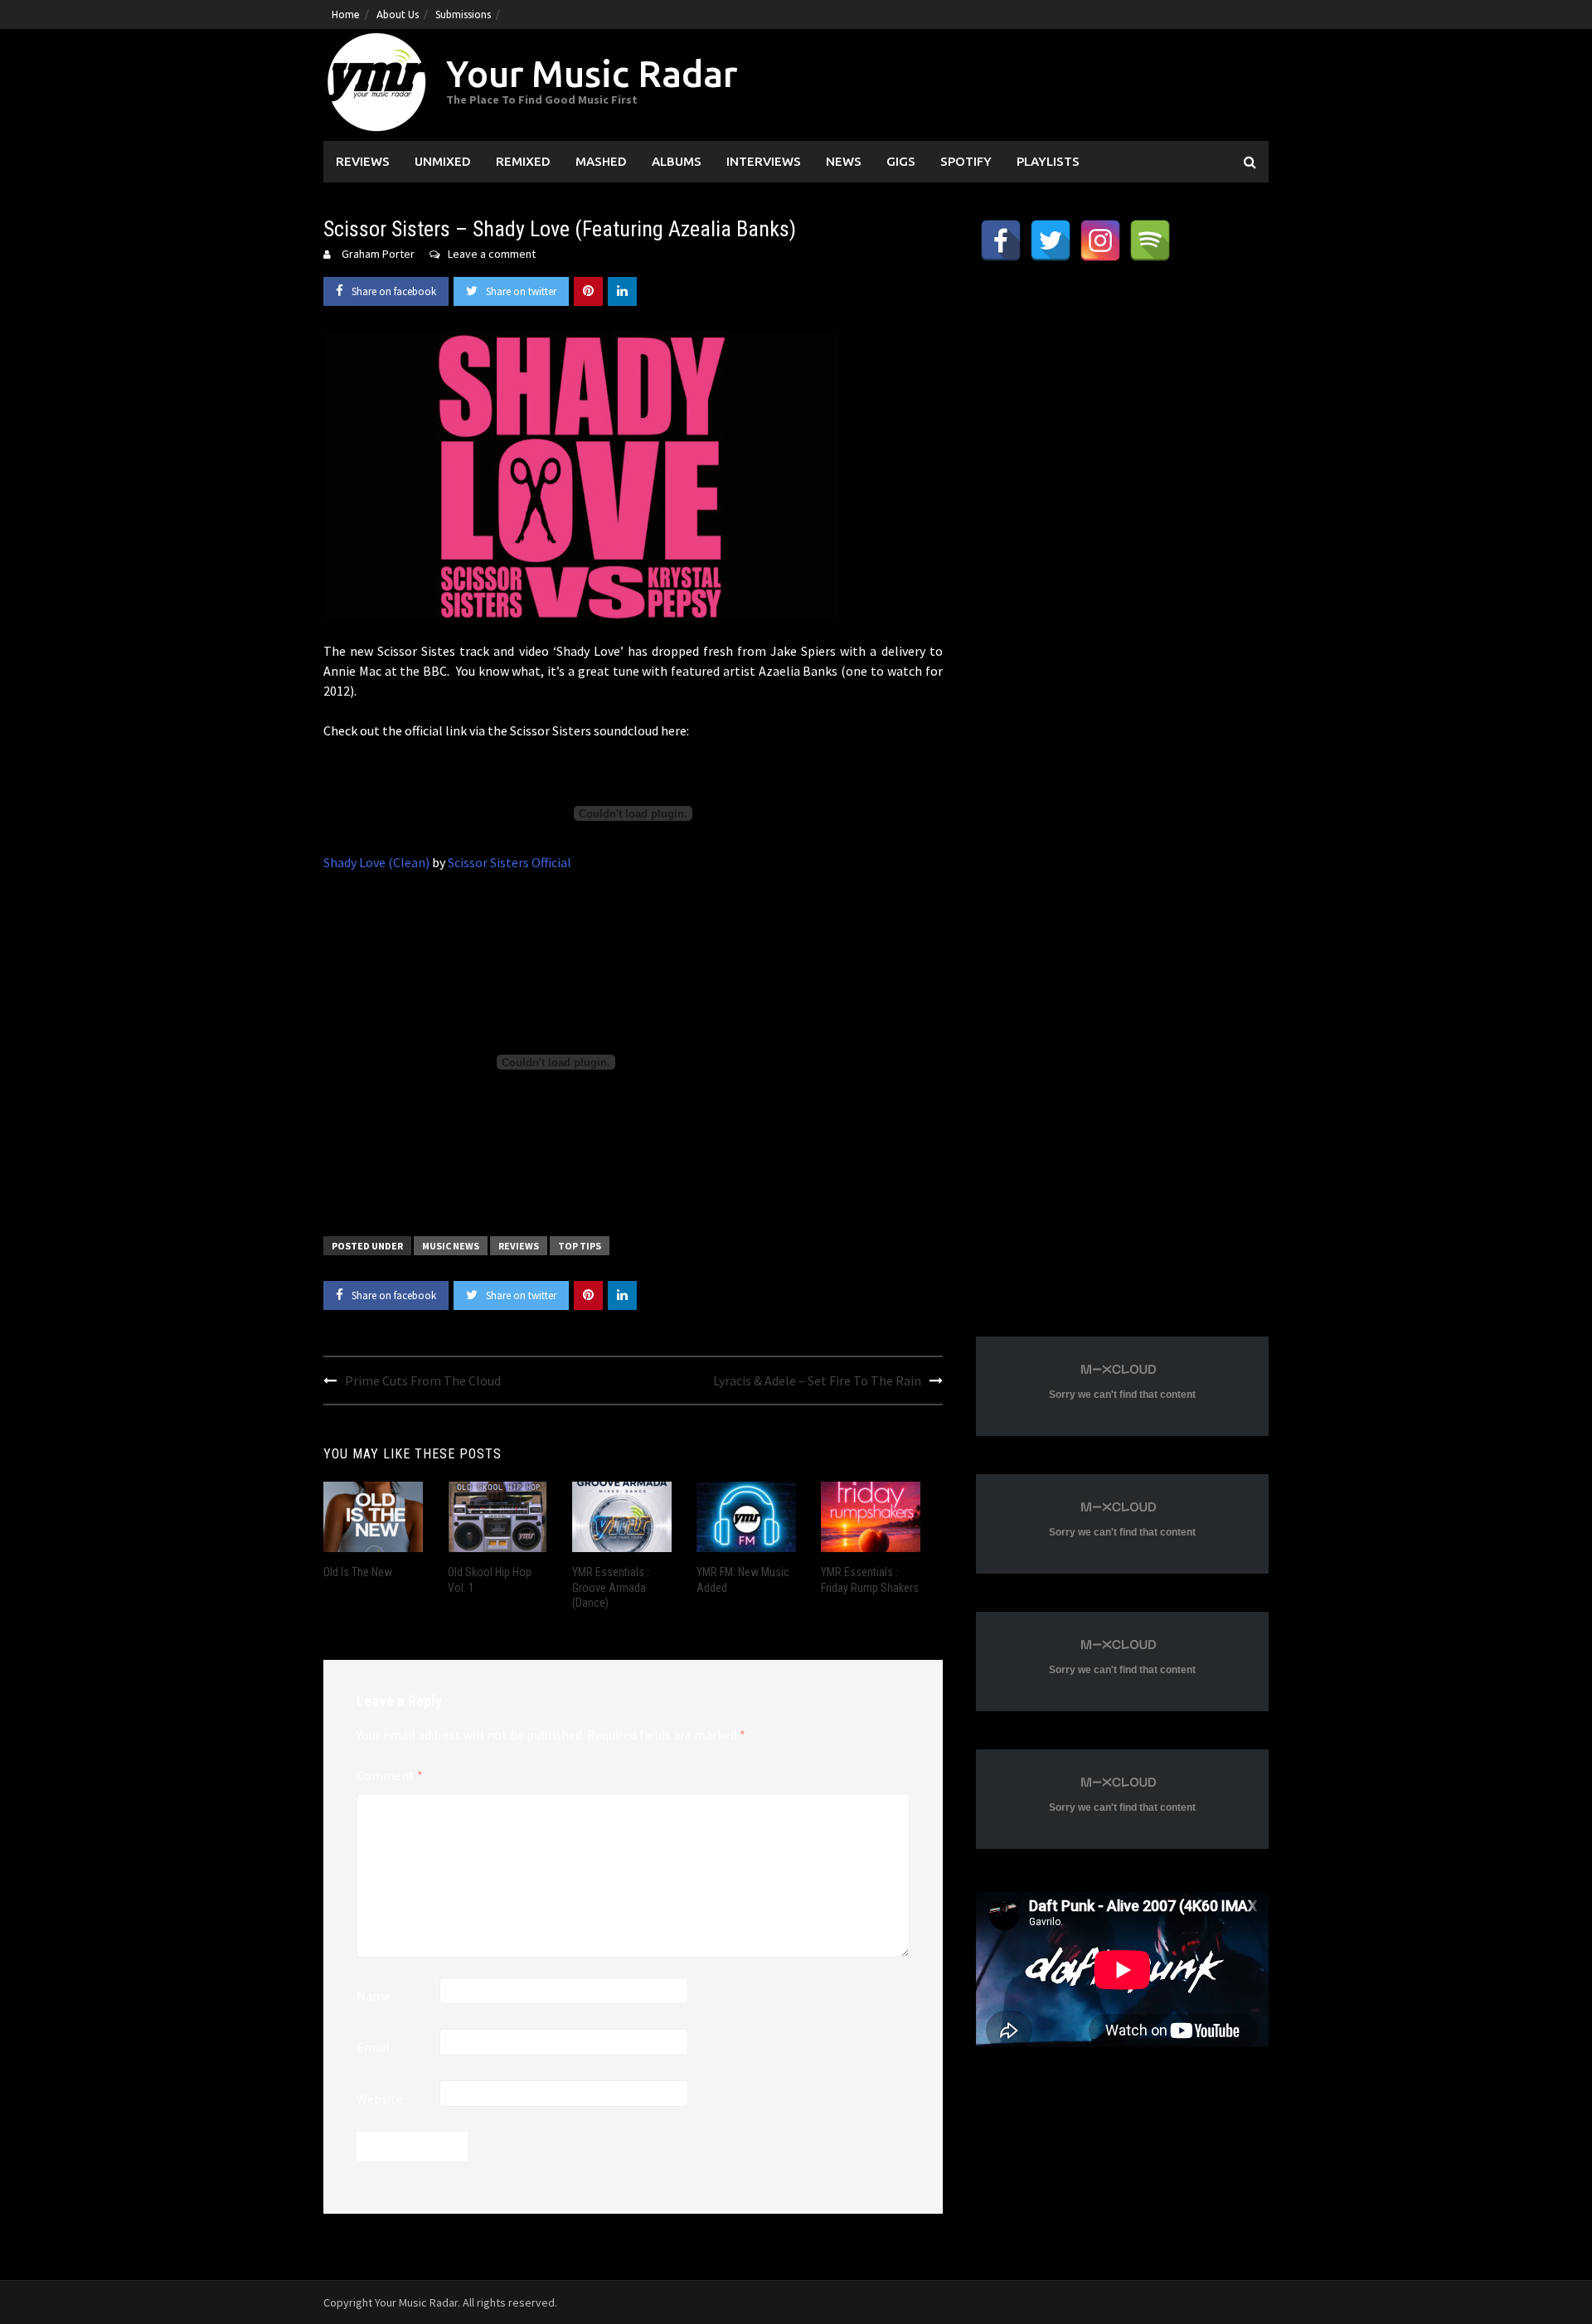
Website (380, 2098)
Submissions (463, 15)
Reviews (363, 161)
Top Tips (580, 1246)
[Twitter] (1051, 240)
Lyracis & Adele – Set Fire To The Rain (817, 1380)
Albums (677, 161)
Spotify (966, 161)
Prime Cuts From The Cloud (423, 1380)
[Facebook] (1001, 240)
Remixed (523, 161)
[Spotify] (1150, 240)
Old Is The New (358, 1572)
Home (346, 15)
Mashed (601, 161)
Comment (390, 1775)
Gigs (901, 161)
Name (374, 1996)
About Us (398, 15)
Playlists (1048, 161)
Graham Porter (378, 254)
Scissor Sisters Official (510, 862)
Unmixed (443, 161)
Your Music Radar (592, 73)
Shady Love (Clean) (376, 862)
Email (373, 2047)
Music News (451, 1246)
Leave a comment (492, 254)
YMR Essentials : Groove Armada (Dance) (611, 1587)
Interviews (764, 161)
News (844, 161)
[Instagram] (1100, 240)
